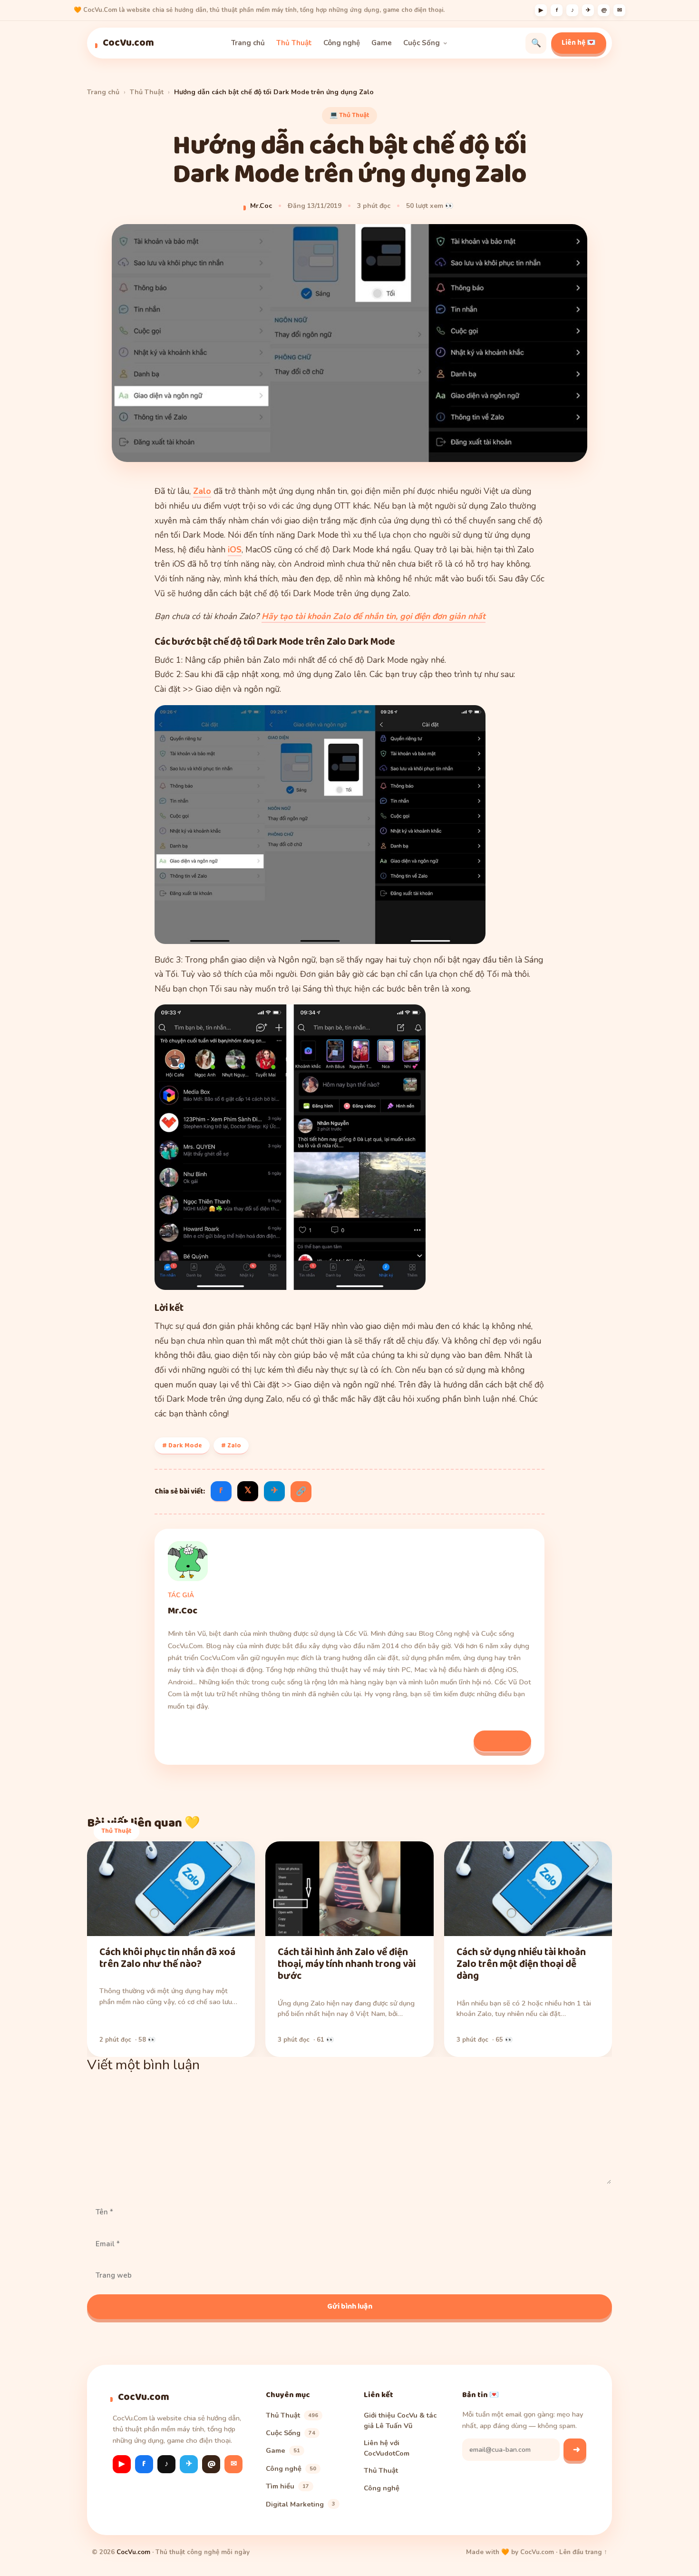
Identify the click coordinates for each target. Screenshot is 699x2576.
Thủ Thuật (294, 43)
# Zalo (231, 1445)
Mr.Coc (261, 206)
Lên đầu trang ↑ (583, 2552)
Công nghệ (342, 43)
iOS (235, 550)
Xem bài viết (502, 1740)
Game (382, 43)
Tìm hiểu (287, 2486)
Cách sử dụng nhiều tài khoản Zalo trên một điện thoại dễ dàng (521, 1964)
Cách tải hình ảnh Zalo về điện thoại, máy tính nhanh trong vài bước (347, 1964)
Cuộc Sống (422, 43)
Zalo (202, 491)
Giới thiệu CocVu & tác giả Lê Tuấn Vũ (400, 2420)
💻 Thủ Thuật (349, 115)
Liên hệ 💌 (579, 43)
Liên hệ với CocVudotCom (387, 2448)
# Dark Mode (182, 1445)
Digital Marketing (301, 2504)
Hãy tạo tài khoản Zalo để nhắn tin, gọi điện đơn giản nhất (374, 616)
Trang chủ (248, 43)
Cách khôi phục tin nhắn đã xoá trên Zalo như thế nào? (167, 1958)
